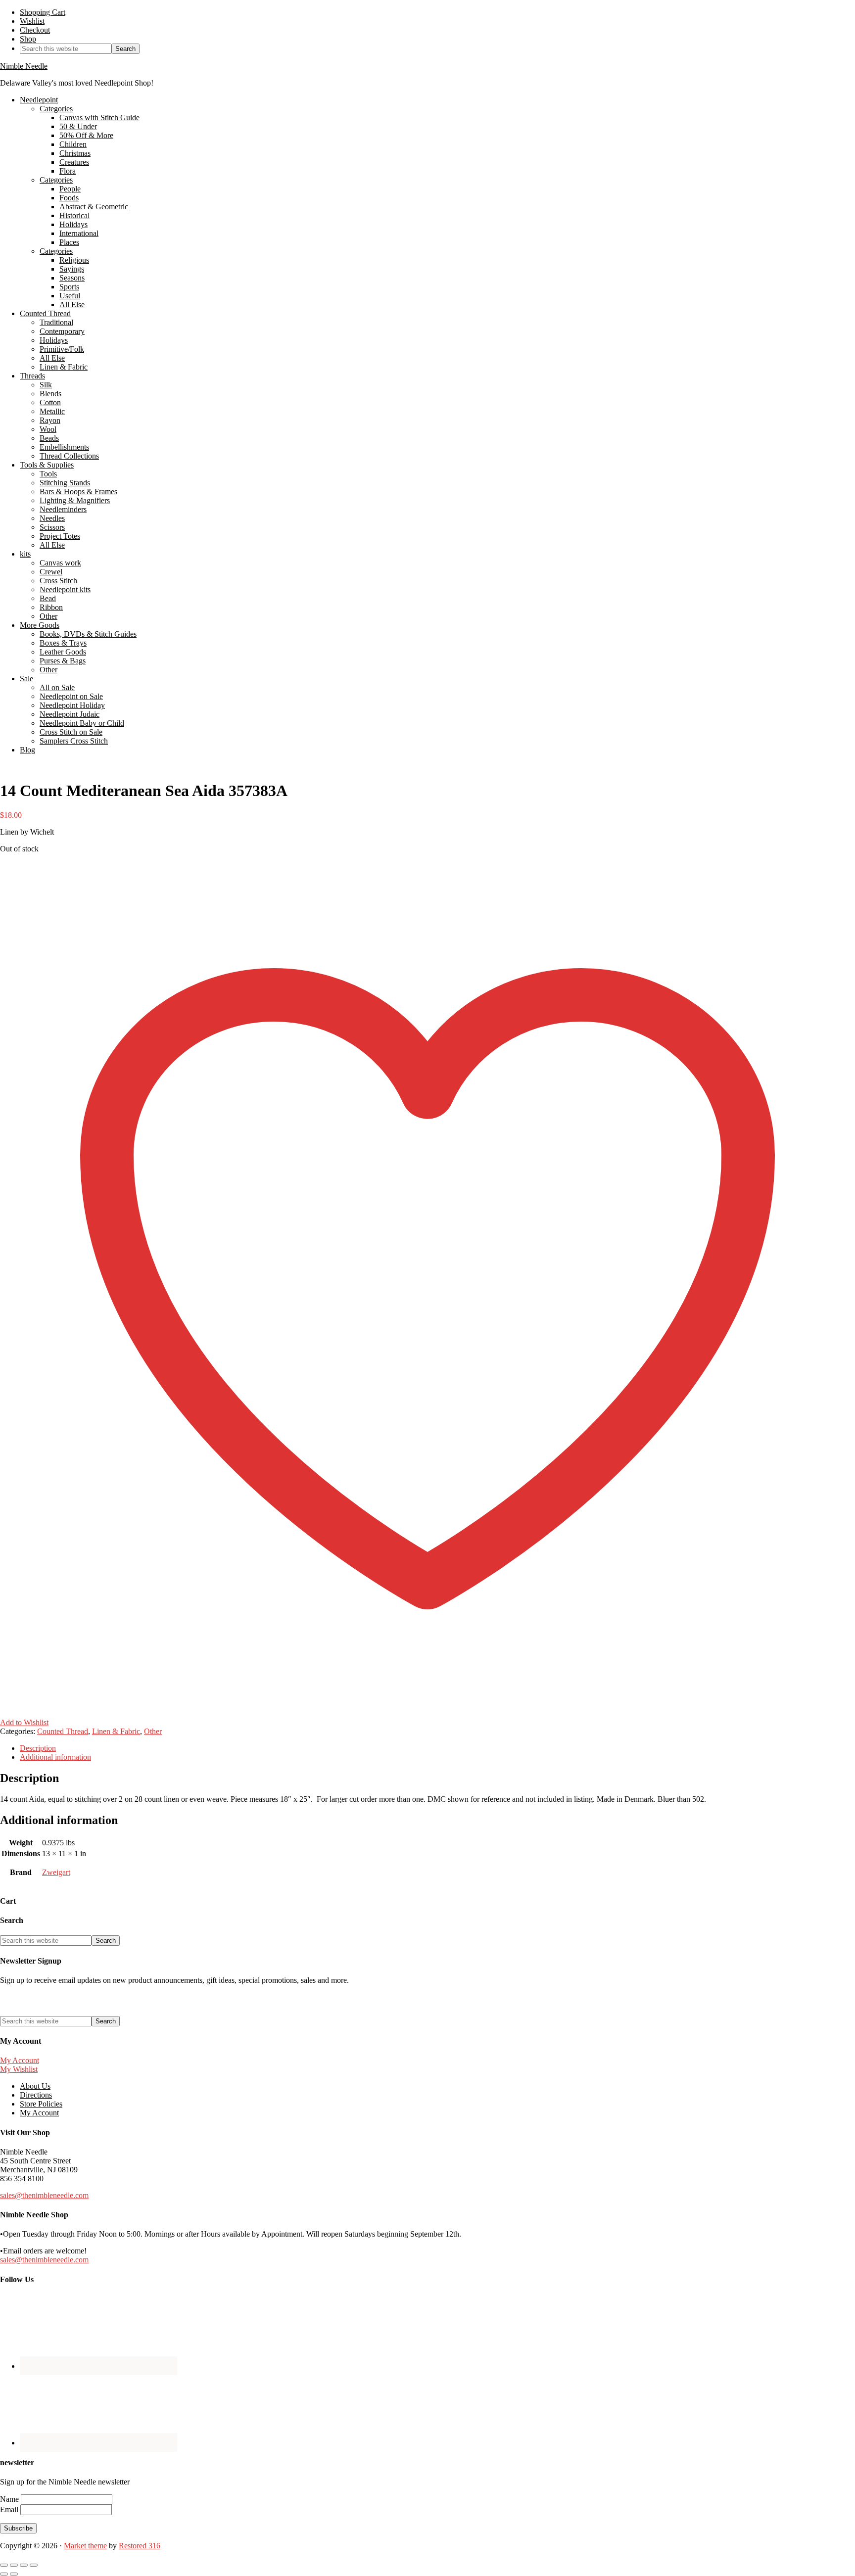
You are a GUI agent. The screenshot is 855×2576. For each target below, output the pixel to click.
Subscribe (18, 2528)
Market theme (85, 2546)
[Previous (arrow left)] (4, 2574)
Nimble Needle (24, 66)
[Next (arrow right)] (14, 2574)
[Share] (24, 2565)
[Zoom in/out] (4, 2565)
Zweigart (56, 1872)
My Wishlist (19, 2069)
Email (10, 2509)
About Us (35, 2086)
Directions (36, 2095)
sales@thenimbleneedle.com (44, 2195)
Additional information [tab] (55, 1757)
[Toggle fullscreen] (14, 2565)
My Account (20, 2060)
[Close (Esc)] (34, 2565)
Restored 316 (140, 2546)
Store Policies (41, 2104)
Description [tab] (38, 1748)
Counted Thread (63, 1731)
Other (153, 1731)
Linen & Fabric (116, 1731)
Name (10, 2499)
